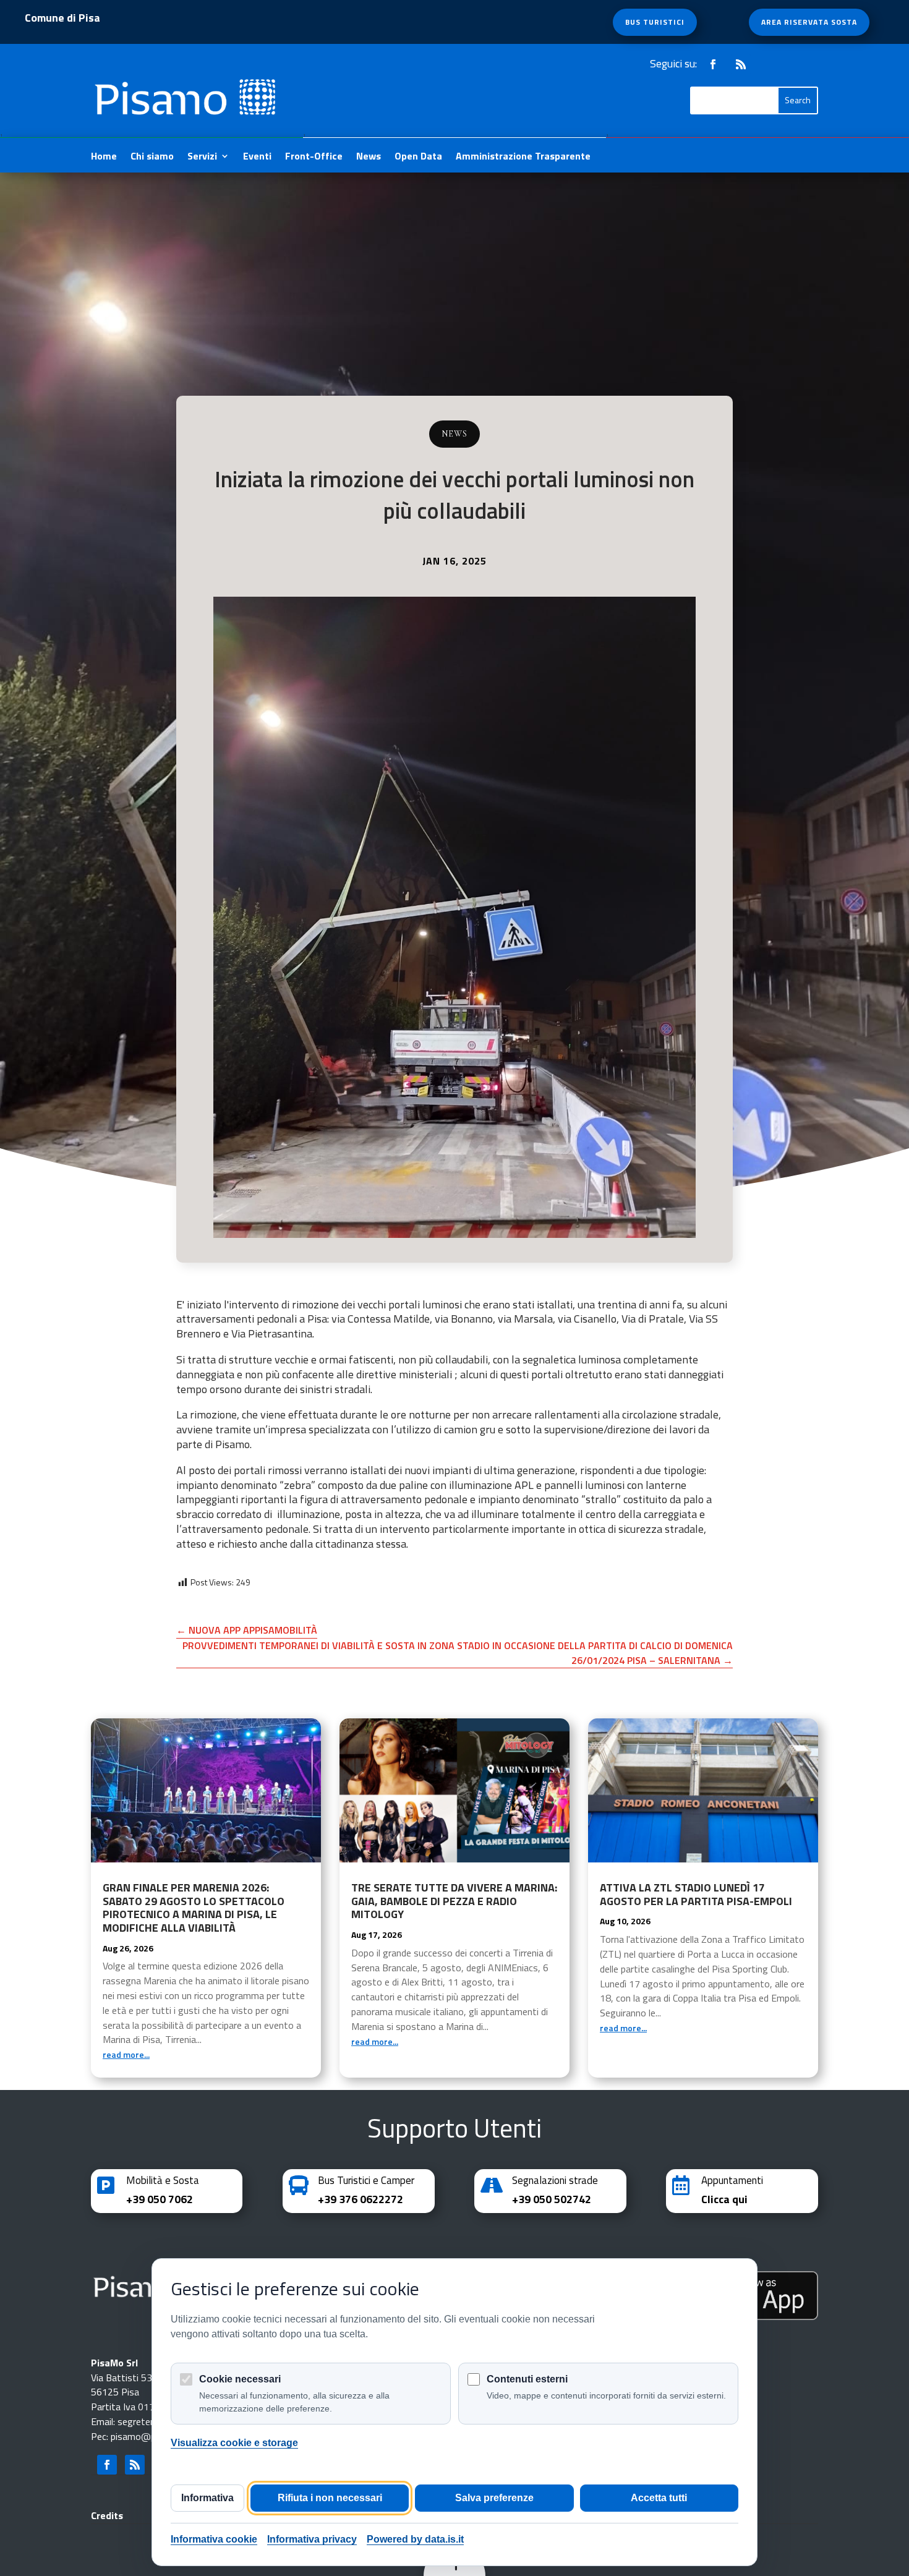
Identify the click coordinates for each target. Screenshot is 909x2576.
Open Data (418, 157)
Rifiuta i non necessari (330, 2498)
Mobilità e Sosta (163, 2180)
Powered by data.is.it (415, 2539)
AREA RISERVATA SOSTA (809, 22)
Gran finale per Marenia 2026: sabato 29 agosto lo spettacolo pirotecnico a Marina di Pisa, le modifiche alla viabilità (194, 1908)
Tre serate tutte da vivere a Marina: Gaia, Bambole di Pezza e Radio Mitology (454, 1901)
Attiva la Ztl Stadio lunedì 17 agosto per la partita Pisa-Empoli (696, 1894)
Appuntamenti (732, 2180)
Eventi (257, 157)
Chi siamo (152, 157)
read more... (126, 2054)
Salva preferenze (494, 2498)
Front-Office (314, 157)
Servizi (202, 157)
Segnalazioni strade (555, 2180)
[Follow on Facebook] (713, 64)
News (369, 157)
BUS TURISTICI (655, 22)
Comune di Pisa (62, 20)
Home (104, 157)
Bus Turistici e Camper (366, 2180)
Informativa (207, 2498)
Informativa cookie (214, 2539)
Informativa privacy (312, 2539)
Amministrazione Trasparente (523, 157)
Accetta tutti (659, 2498)
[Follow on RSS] (741, 64)
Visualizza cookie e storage (234, 2443)
